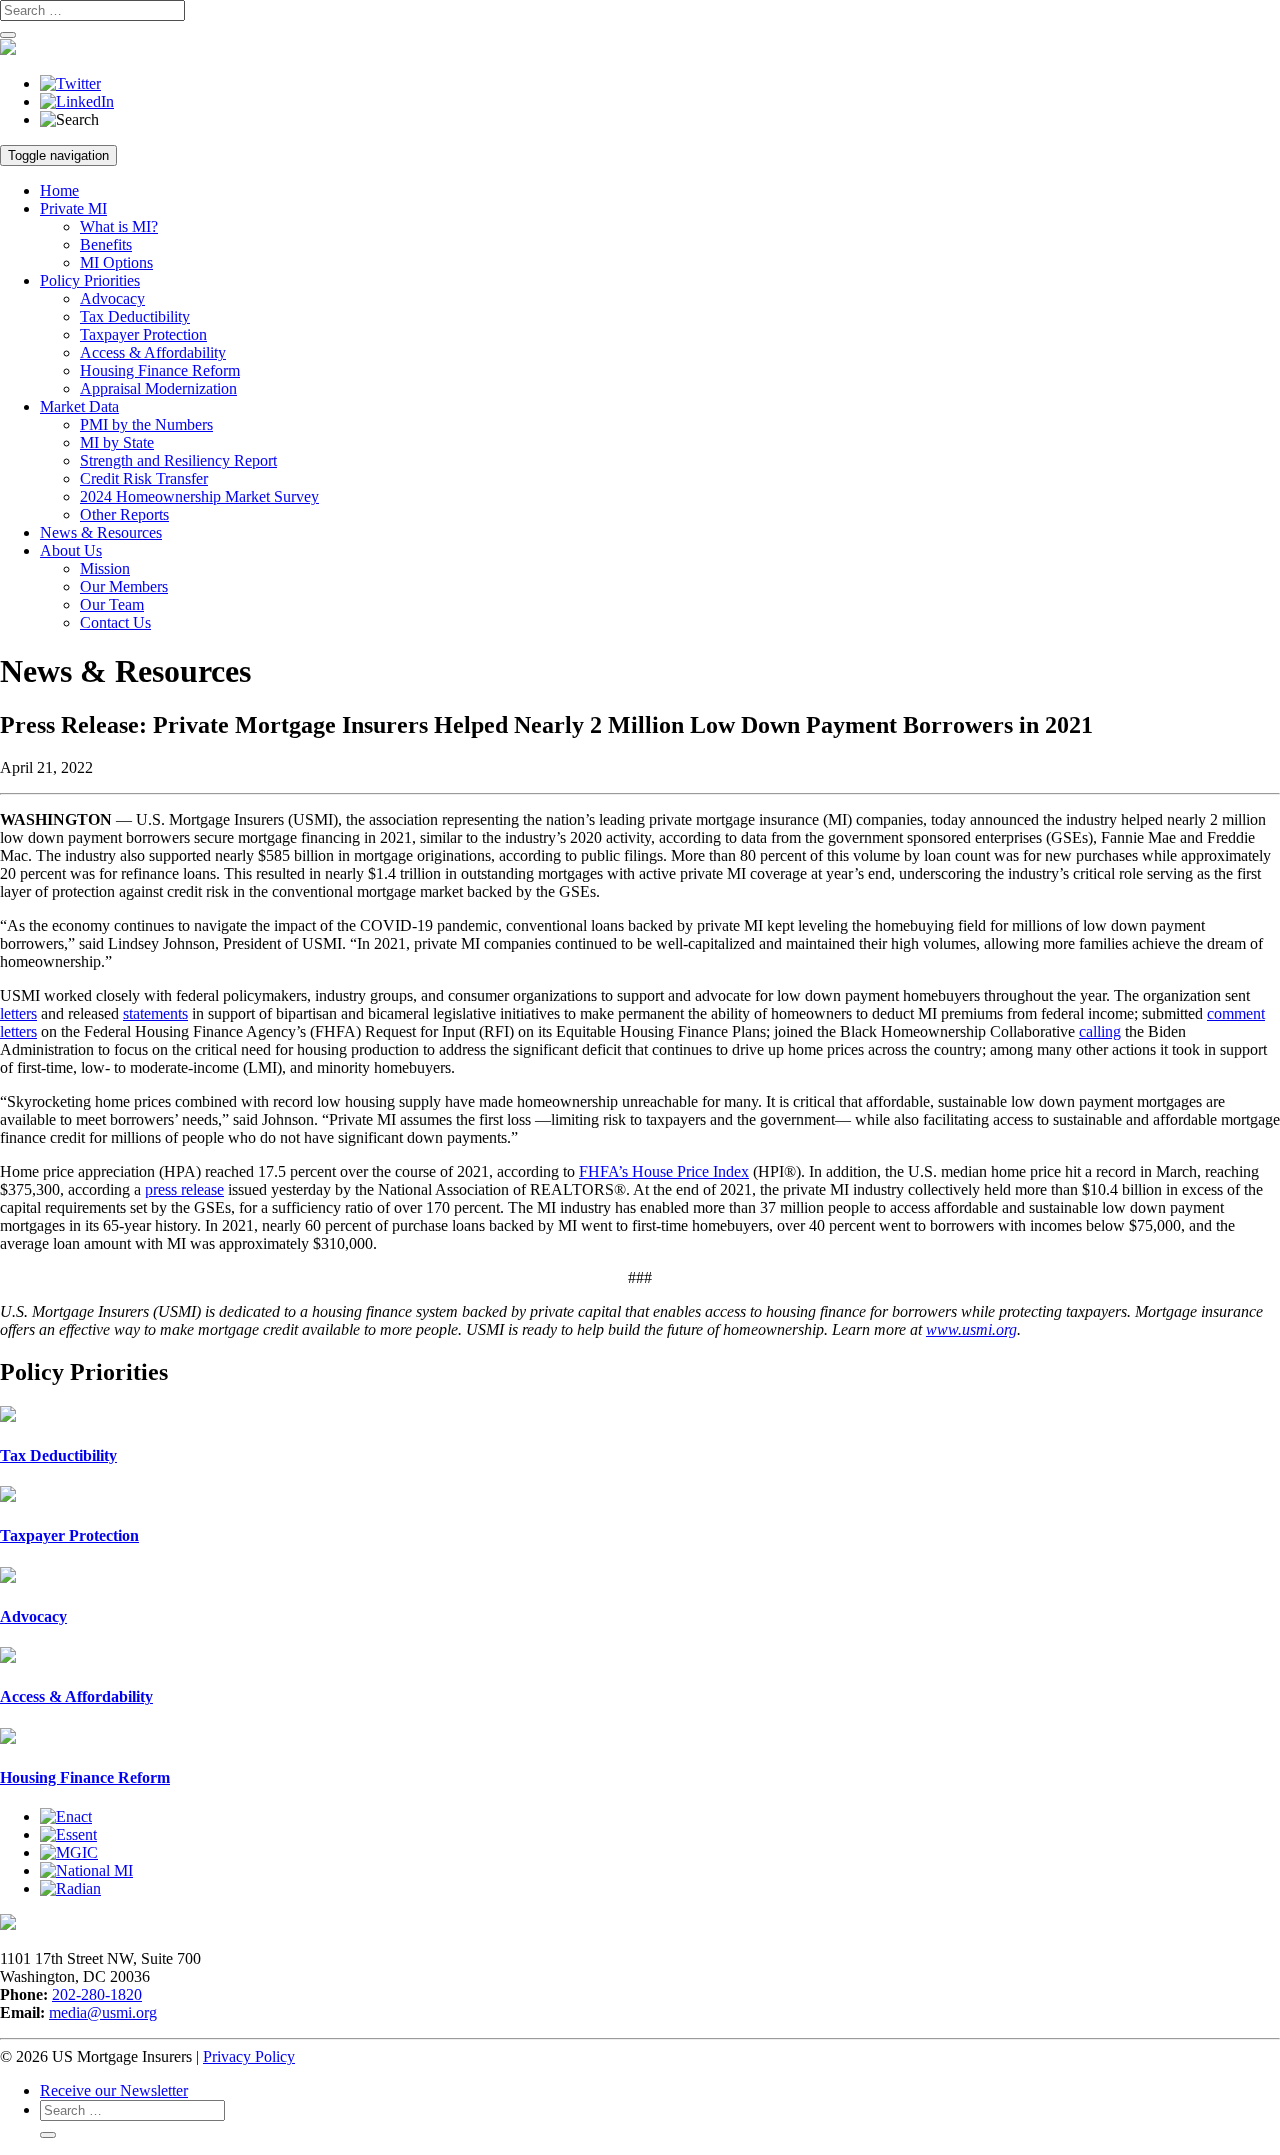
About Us (71, 550)
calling (1100, 1031)
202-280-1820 (97, 1994)
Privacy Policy (249, 2056)
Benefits (106, 244)
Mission (105, 568)
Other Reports (124, 514)
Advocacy (112, 298)
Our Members (124, 586)
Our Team (112, 604)
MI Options (116, 262)
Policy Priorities (90, 280)
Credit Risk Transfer (144, 478)
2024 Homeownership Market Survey (199, 496)
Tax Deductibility (135, 316)
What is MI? (119, 226)
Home (59, 190)
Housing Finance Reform (160, 370)
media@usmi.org (103, 2012)
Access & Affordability (153, 352)
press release (184, 1189)
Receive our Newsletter (114, 2090)
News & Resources (101, 532)
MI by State (117, 442)
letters (18, 1013)
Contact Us (115, 622)
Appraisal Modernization (158, 388)
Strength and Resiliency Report (178, 460)
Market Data (79, 406)
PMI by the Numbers (146, 424)
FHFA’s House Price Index (664, 1171)
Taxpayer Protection (143, 334)
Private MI (73, 208)
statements (155, 1013)
